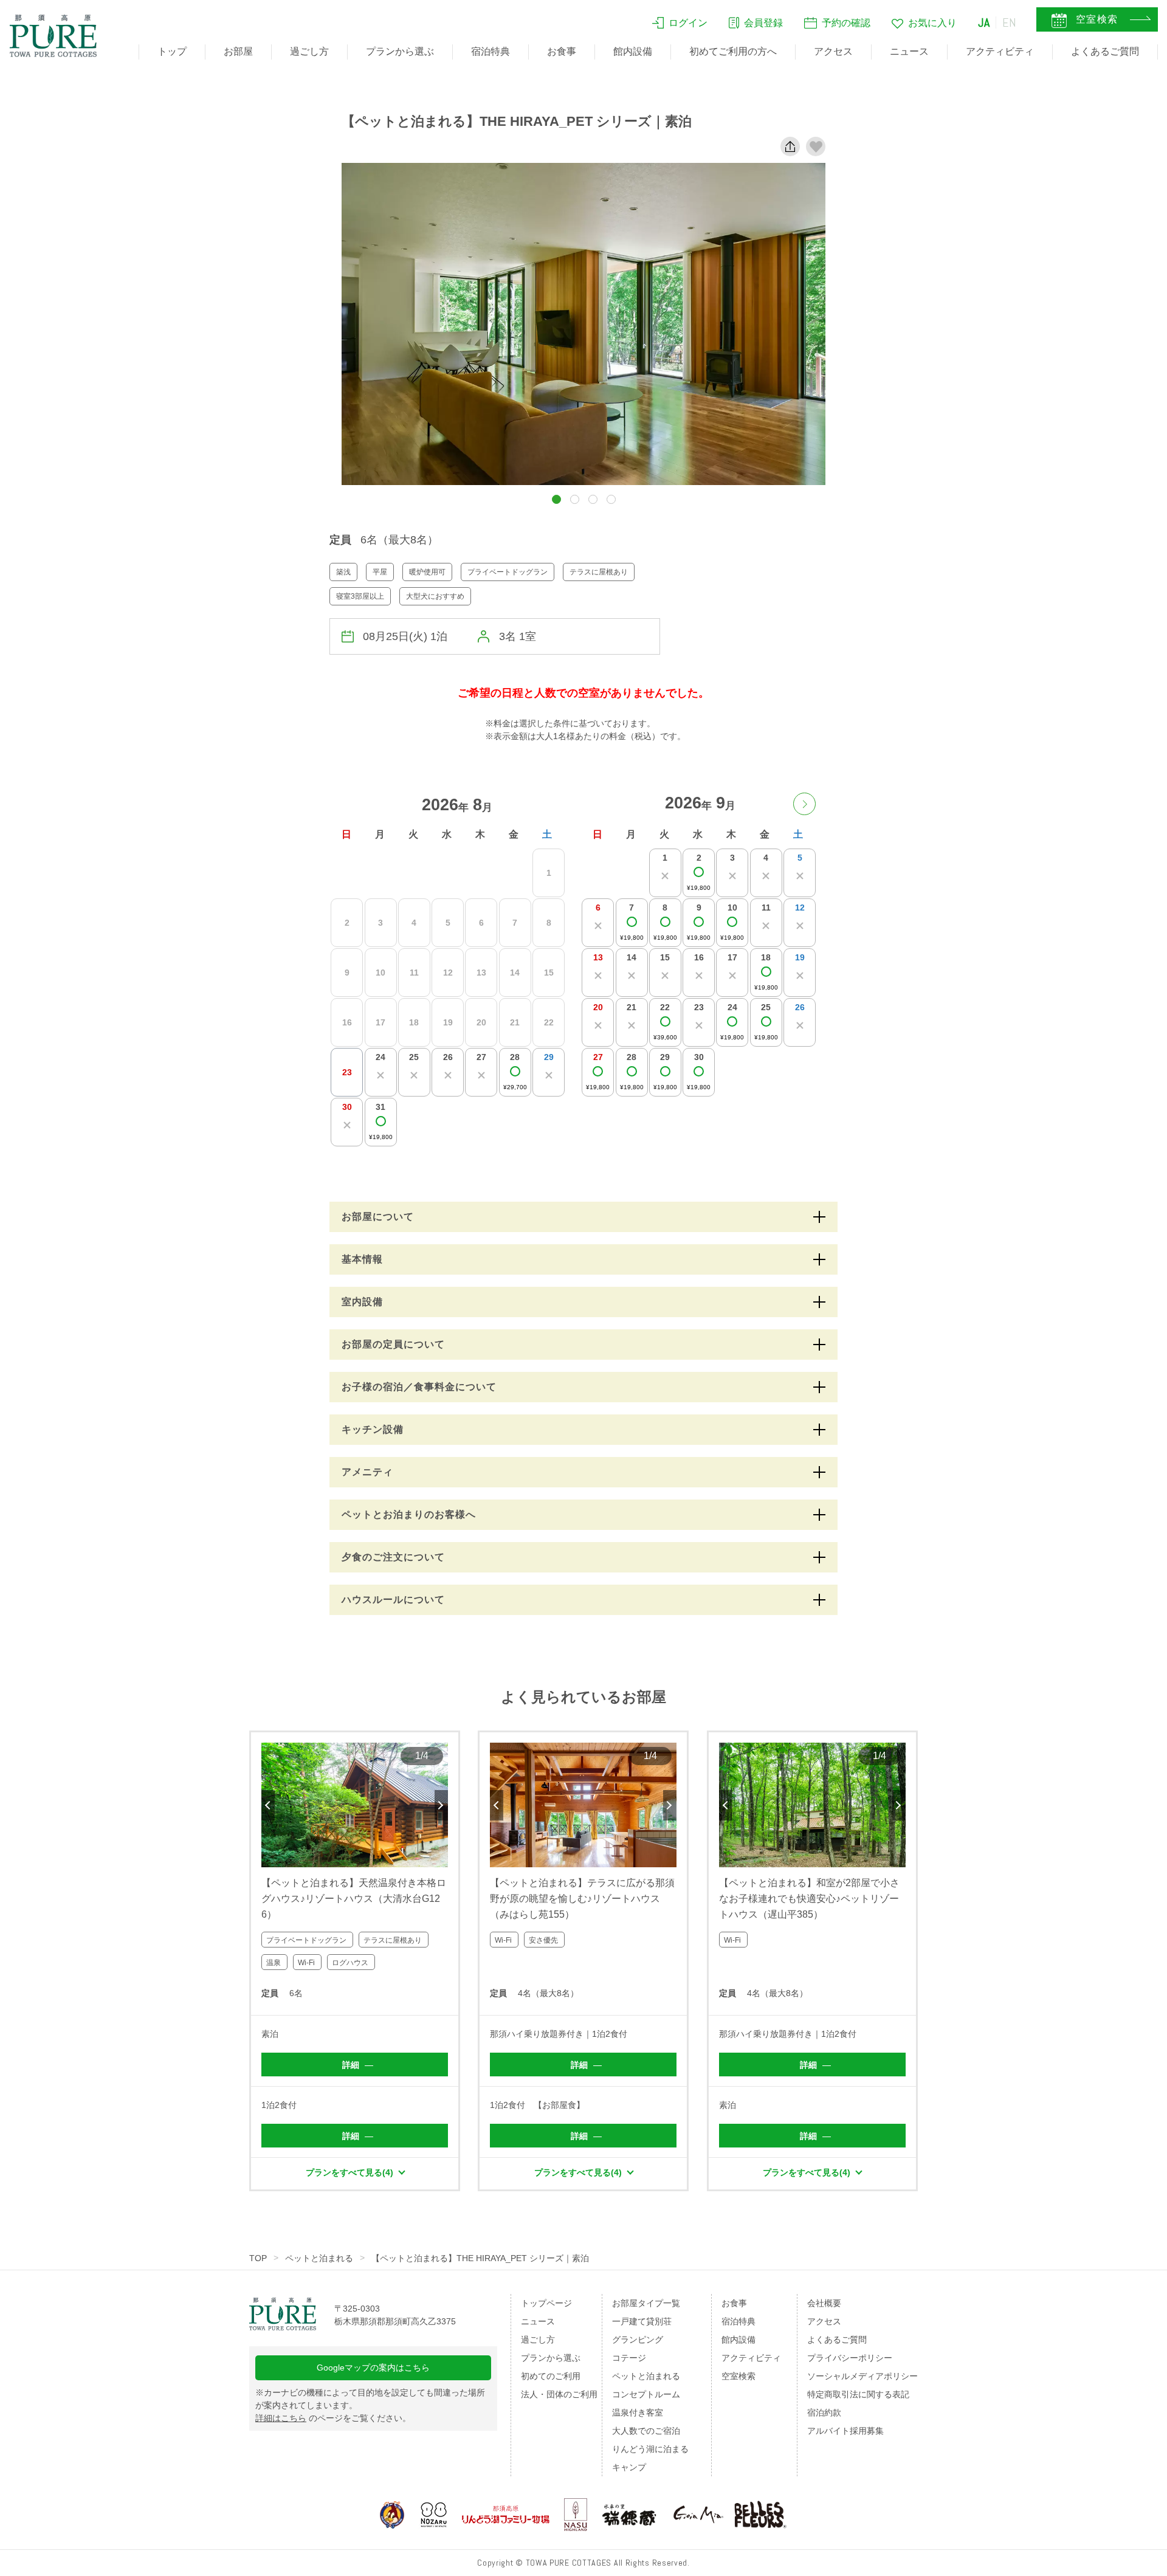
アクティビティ (1000, 51)
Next (441, 1805)
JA (984, 22)
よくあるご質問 (1105, 51)
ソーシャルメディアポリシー (862, 2376)
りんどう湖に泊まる (650, 2449)
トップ (172, 51)
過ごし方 (309, 51)
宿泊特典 (491, 51)
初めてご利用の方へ (733, 51)
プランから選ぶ (400, 51)
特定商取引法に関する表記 (858, 2394)
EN (1010, 22)
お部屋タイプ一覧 (646, 2303)
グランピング (638, 2340)
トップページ (546, 2303)
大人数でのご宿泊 (646, 2431)
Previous (268, 1805)
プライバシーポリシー (850, 2358)
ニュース (909, 51)
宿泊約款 (824, 2412)
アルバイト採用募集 (845, 2431)
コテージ (629, 2358)
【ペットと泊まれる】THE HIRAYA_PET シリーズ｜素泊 (480, 2258)
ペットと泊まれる (319, 2258)
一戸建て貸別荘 (642, 2321)
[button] (556, 499)
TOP (258, 2258)
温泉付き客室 (638, 2412)
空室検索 (738, 2376)
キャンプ (629, 2467)
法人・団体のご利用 (559, 2394)
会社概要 (824, 2303)
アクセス (833, 51)
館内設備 (633, 51)
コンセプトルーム (646, 2394)
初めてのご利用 (551, 2376)
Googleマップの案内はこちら (373, 2368)
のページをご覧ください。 (333, 2418)
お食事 (562, 51)
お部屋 (238, 51)
